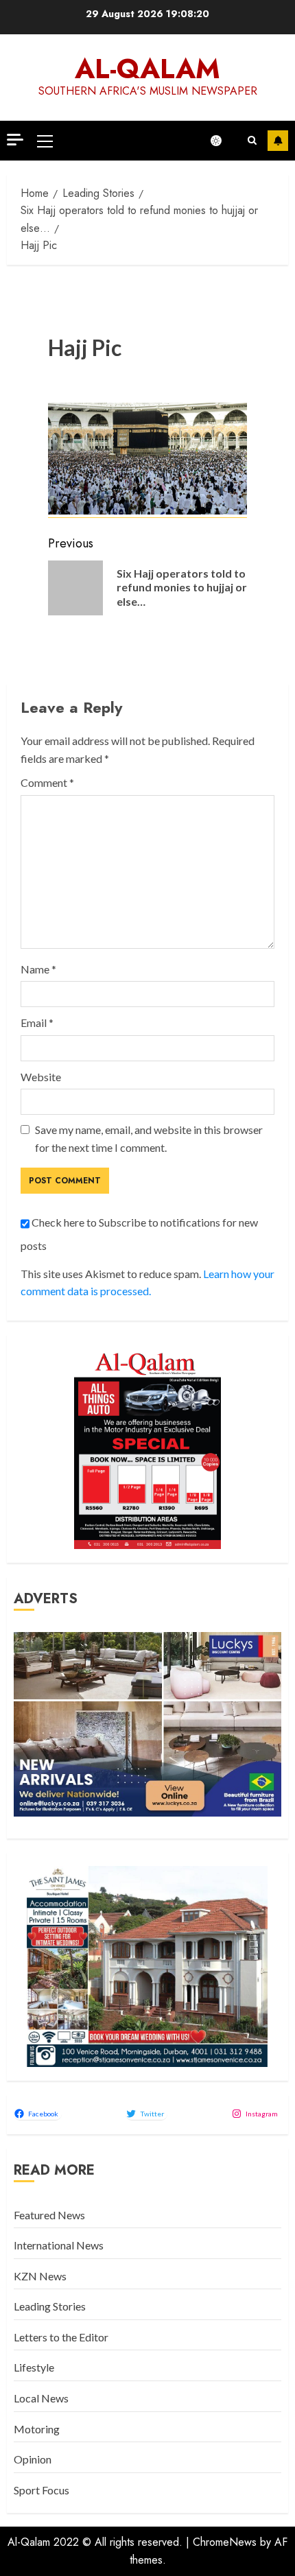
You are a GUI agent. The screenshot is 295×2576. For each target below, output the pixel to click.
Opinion (33, 2459)
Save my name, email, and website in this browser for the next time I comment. (149, 1138)
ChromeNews (225, 2542)
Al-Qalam (147, 69)
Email (37, 1023)
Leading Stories (50, 2306)
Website (41, 1077)
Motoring (37, 2429)
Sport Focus (42, 2490)
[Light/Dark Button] (223, 141)
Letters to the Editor (61, 2337)
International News (59, 2245)
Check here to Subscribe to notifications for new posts (139, 1234)
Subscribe (278, 141)
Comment (47, 782)
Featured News (49, 2215)
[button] (45, 141)
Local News (41, 2398)
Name (38, 969)
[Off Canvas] (15, 140)
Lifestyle (34, 2367)
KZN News (40, 2276)
